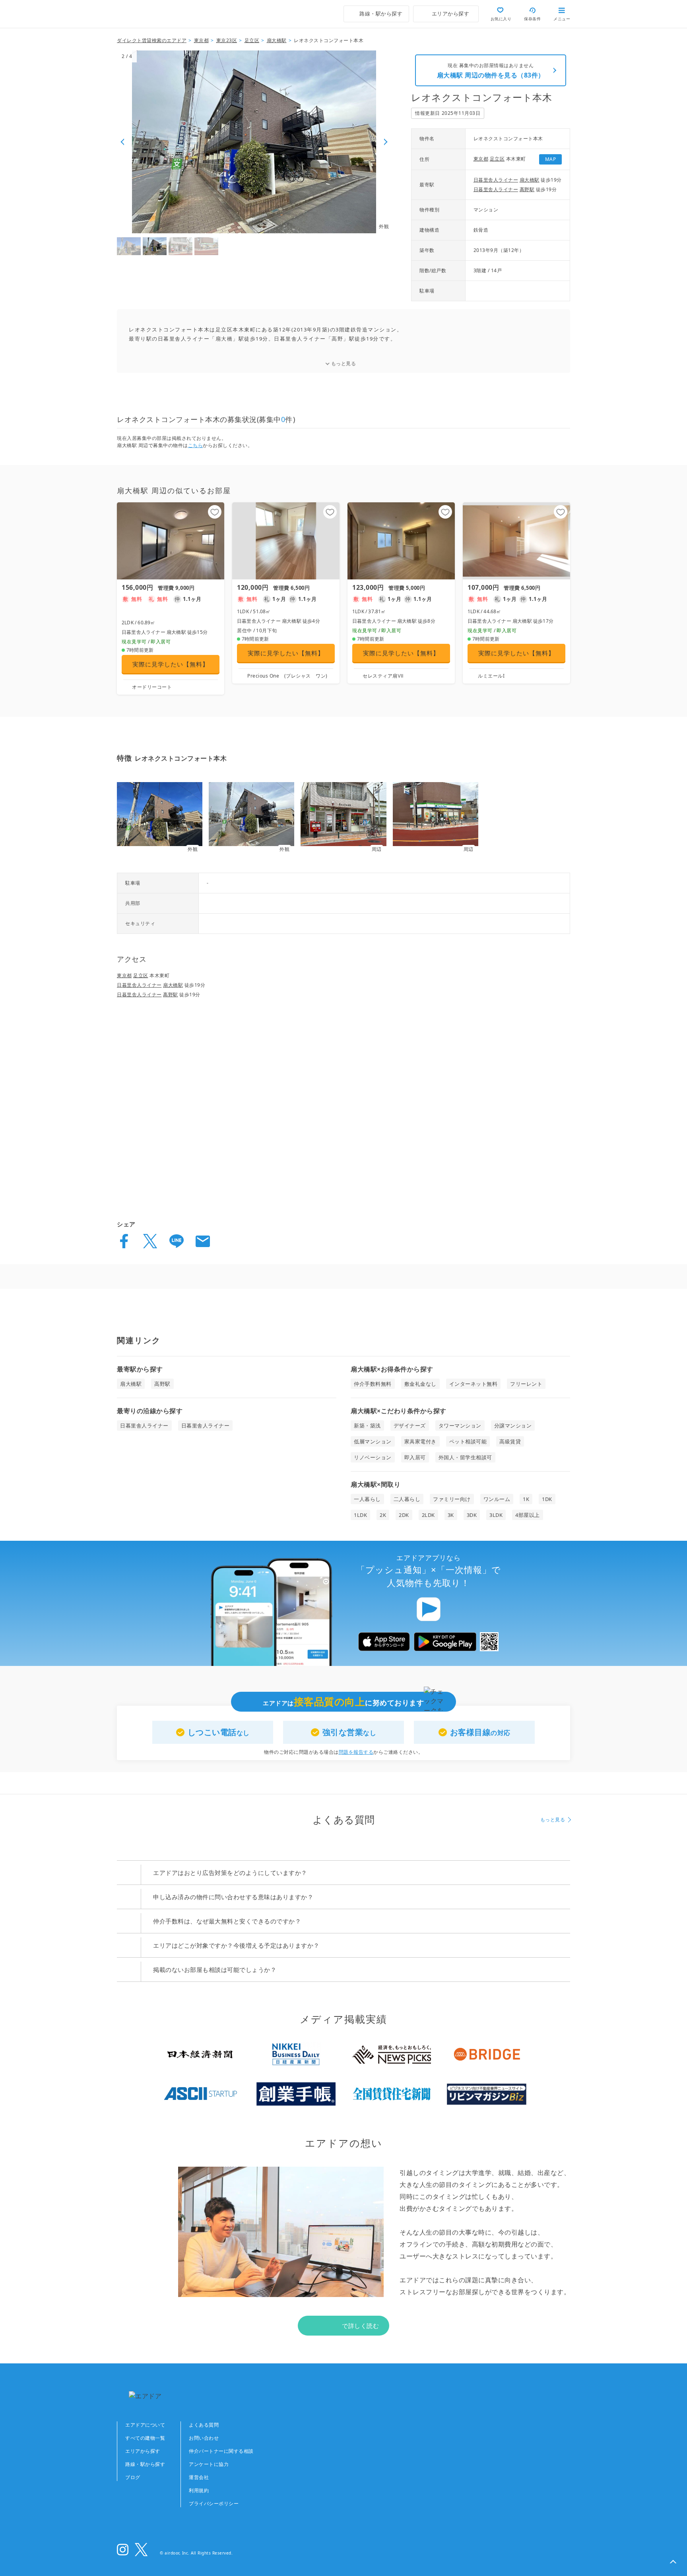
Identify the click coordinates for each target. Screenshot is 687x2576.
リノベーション (373, 1457)
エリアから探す (143, 2451)
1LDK (360, 1515)
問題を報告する (356, 1752)
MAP (551, 159)
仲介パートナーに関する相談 (221, 2451)
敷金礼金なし (420, 1384)
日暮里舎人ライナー (496, 180)
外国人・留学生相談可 (465, 1457)
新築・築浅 (367, 1426)
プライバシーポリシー (214, 2503)
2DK (404, 1515)
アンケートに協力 (209, 2464)
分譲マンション (513, 1426)
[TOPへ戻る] (151, 14)
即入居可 (415, 1457)
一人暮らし (367, 1499)
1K (526, 1499)
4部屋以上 (528, 1515)
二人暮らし (407, 1499)
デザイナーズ (410, 1426)
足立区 (497, 159)
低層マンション (373, 1441)
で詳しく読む (360, 2326)
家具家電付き (420, 1441)
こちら (196, 445)
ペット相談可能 (468, 1441)
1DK (547, 1499)
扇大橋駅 (530, 180)
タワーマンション (460, 1426)
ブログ (133, 2477)
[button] (673, 2562)
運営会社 (199, 2477)
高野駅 (527, 189)
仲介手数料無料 (373, 1384)
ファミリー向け (452, 1499)
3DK (472, 1515)
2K (383, 1515)
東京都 (481, 159)
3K (451, 1515)
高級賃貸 (510, 1441)
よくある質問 (204, 2425)
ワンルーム (497, 1499)
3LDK (496, 1515)
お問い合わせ (204, 2438)
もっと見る (344, 363)
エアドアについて (145, 2425)
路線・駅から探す (145, 2464)
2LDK (428, 1515)
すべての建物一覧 (145, 2438)
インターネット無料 (474, 1384)
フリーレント (526, 1384)
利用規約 (199, 2490)
